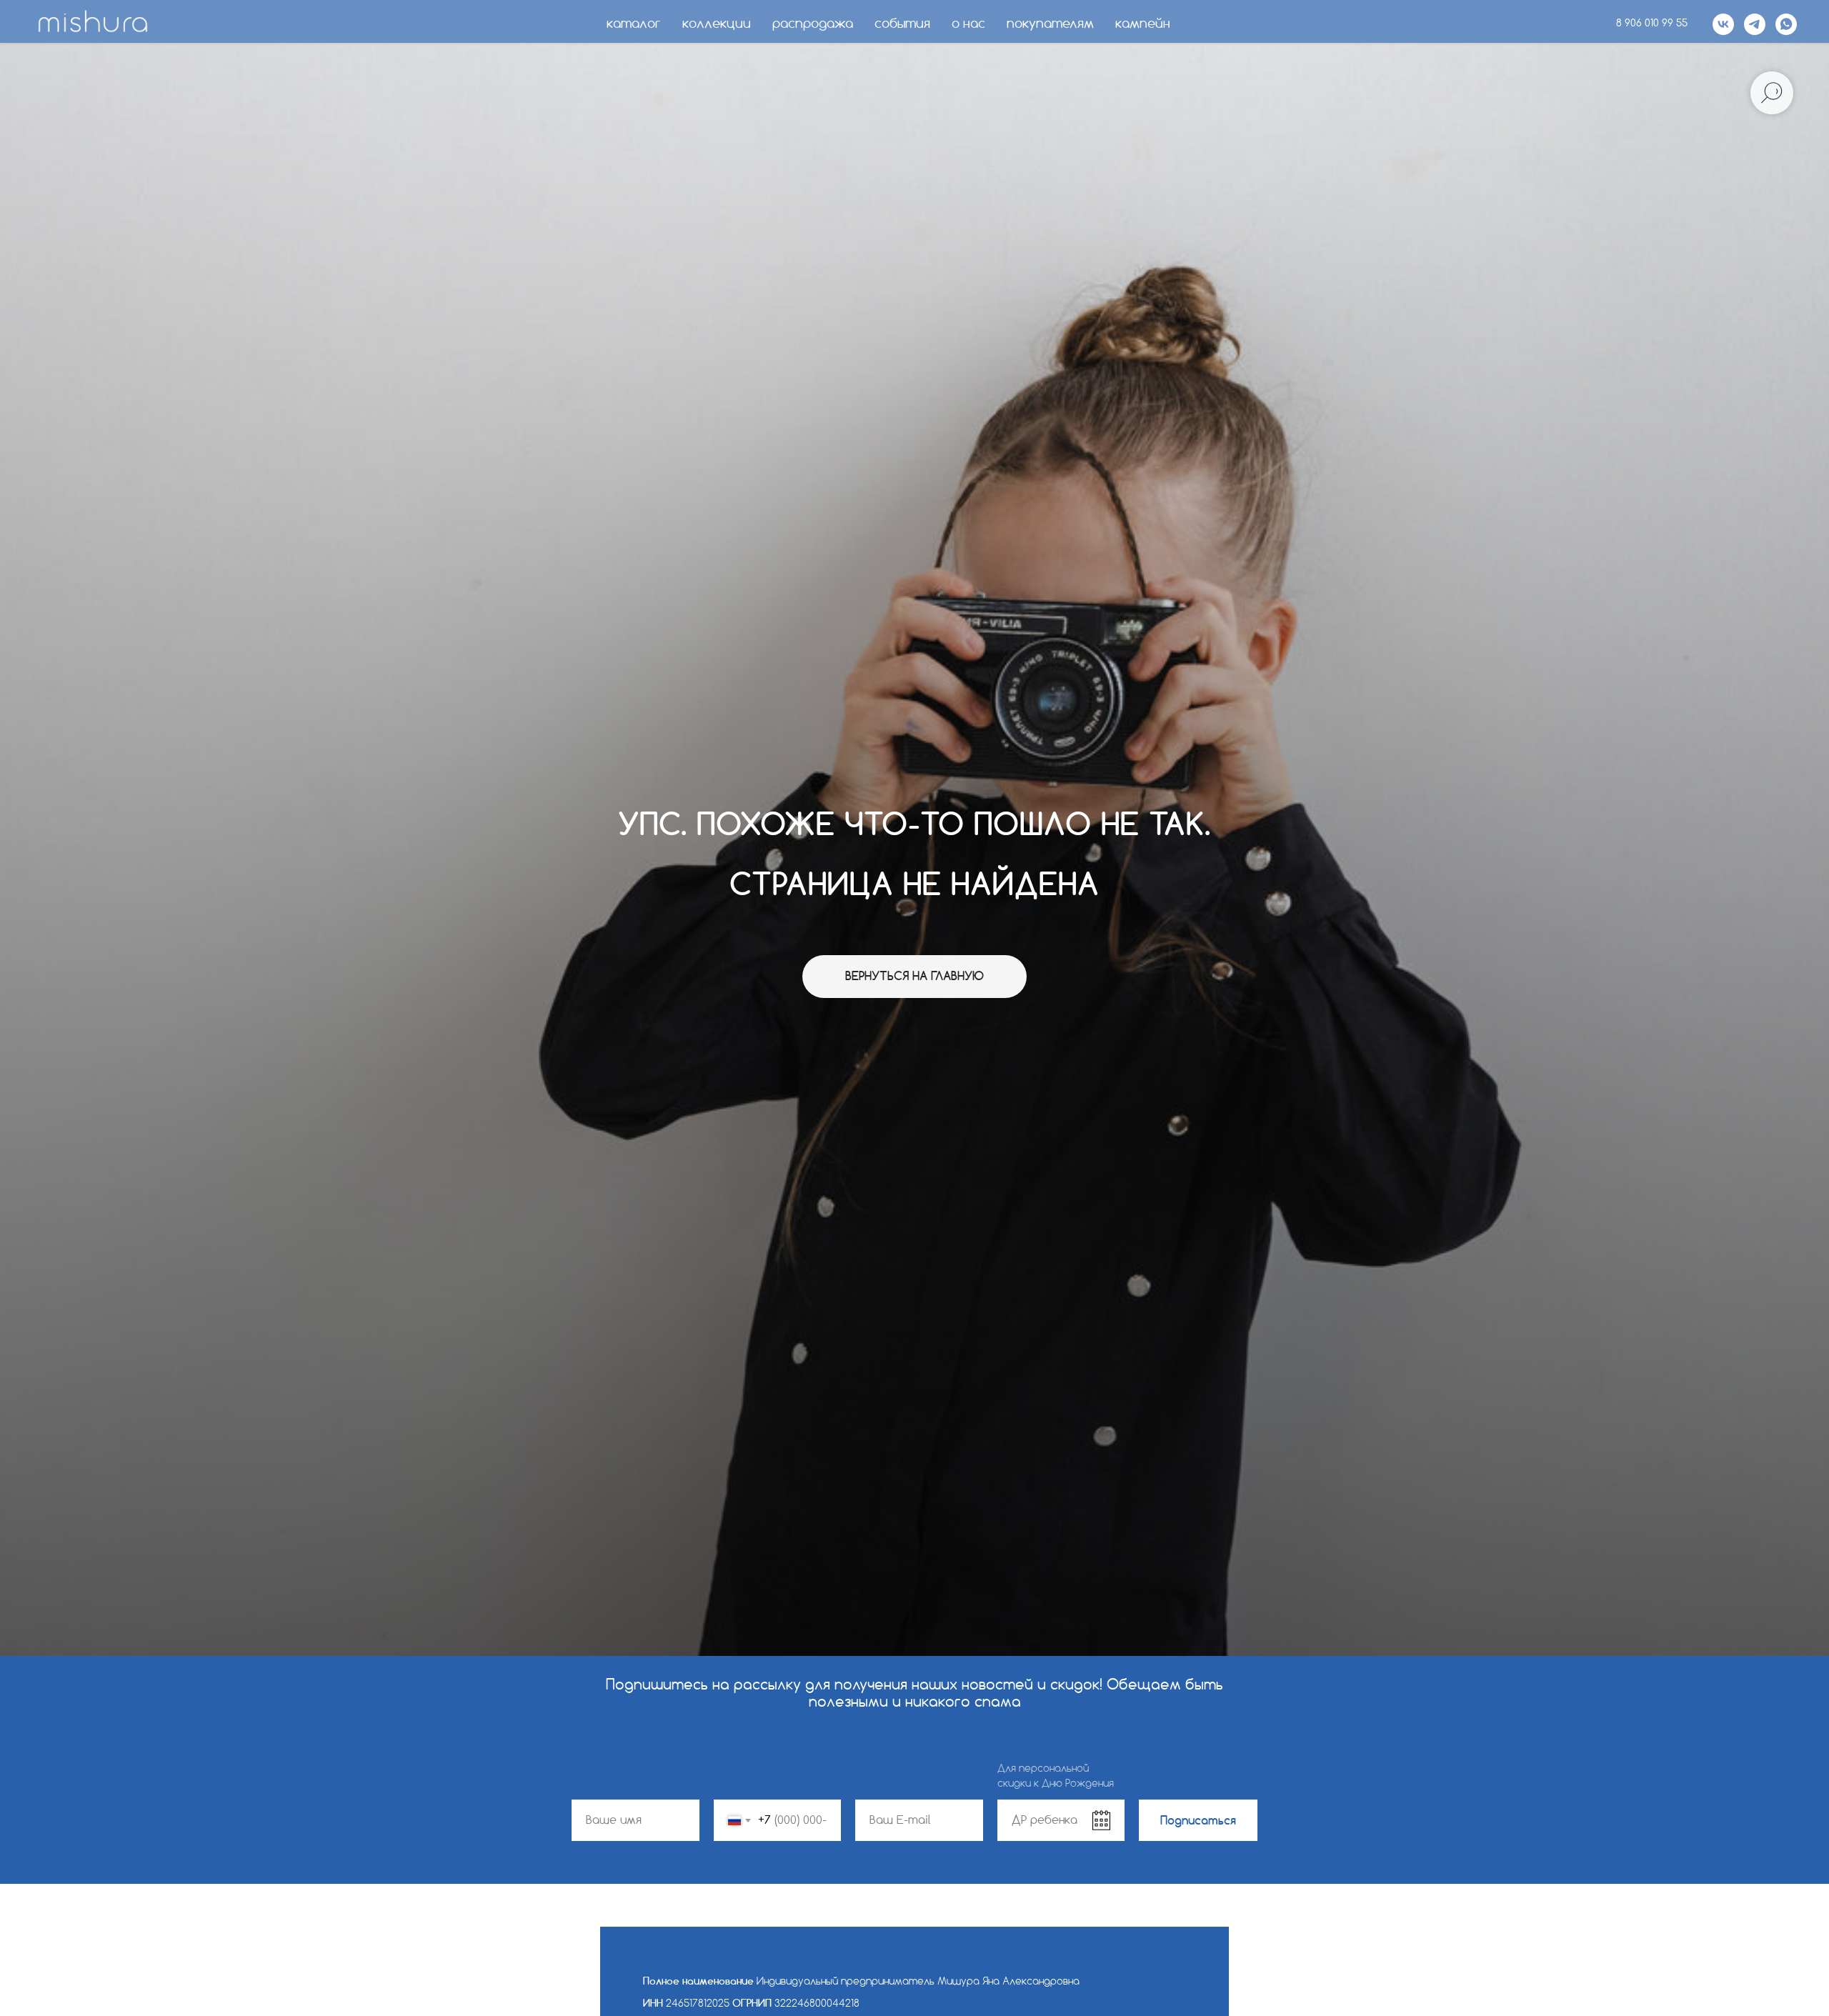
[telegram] (1755, 24)
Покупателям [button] (1050, 24)
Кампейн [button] (1143, 24)
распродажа (813, 24)
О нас (968, 24)
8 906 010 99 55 (1652, 24)
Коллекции (717, 24)
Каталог (634, 24)
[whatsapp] (1786, 24)
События (902, 24)
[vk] (1723, 24)
